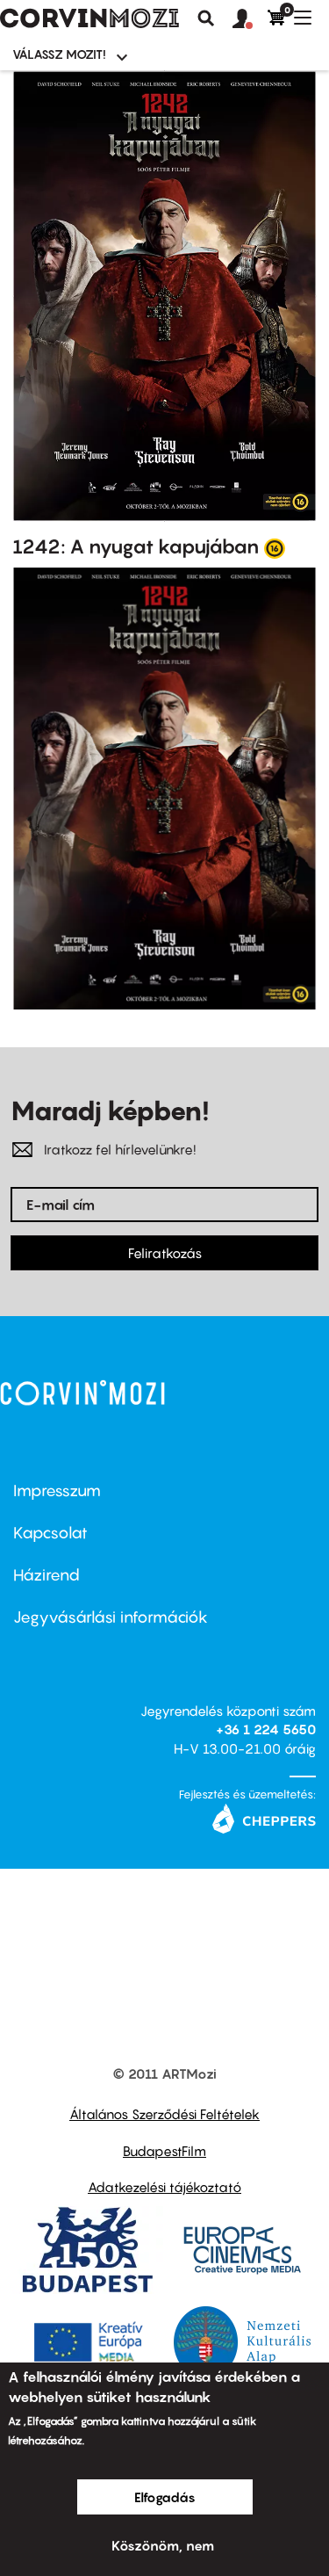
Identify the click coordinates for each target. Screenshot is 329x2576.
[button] (250, 19)
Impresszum (57, 1491)
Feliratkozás (165, 1253)
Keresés (206, 18)
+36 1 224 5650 (266, 1729)
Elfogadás (165, 2497)
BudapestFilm (164, 2151)
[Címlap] (89, 18)
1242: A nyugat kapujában (136, 546)
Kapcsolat (50, 1533)
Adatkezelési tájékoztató (164, 2187)
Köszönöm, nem (163, 2545)
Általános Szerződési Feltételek (164, 2114)
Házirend (46, 1575)
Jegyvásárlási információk (111, 1617)
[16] (275, 547)
